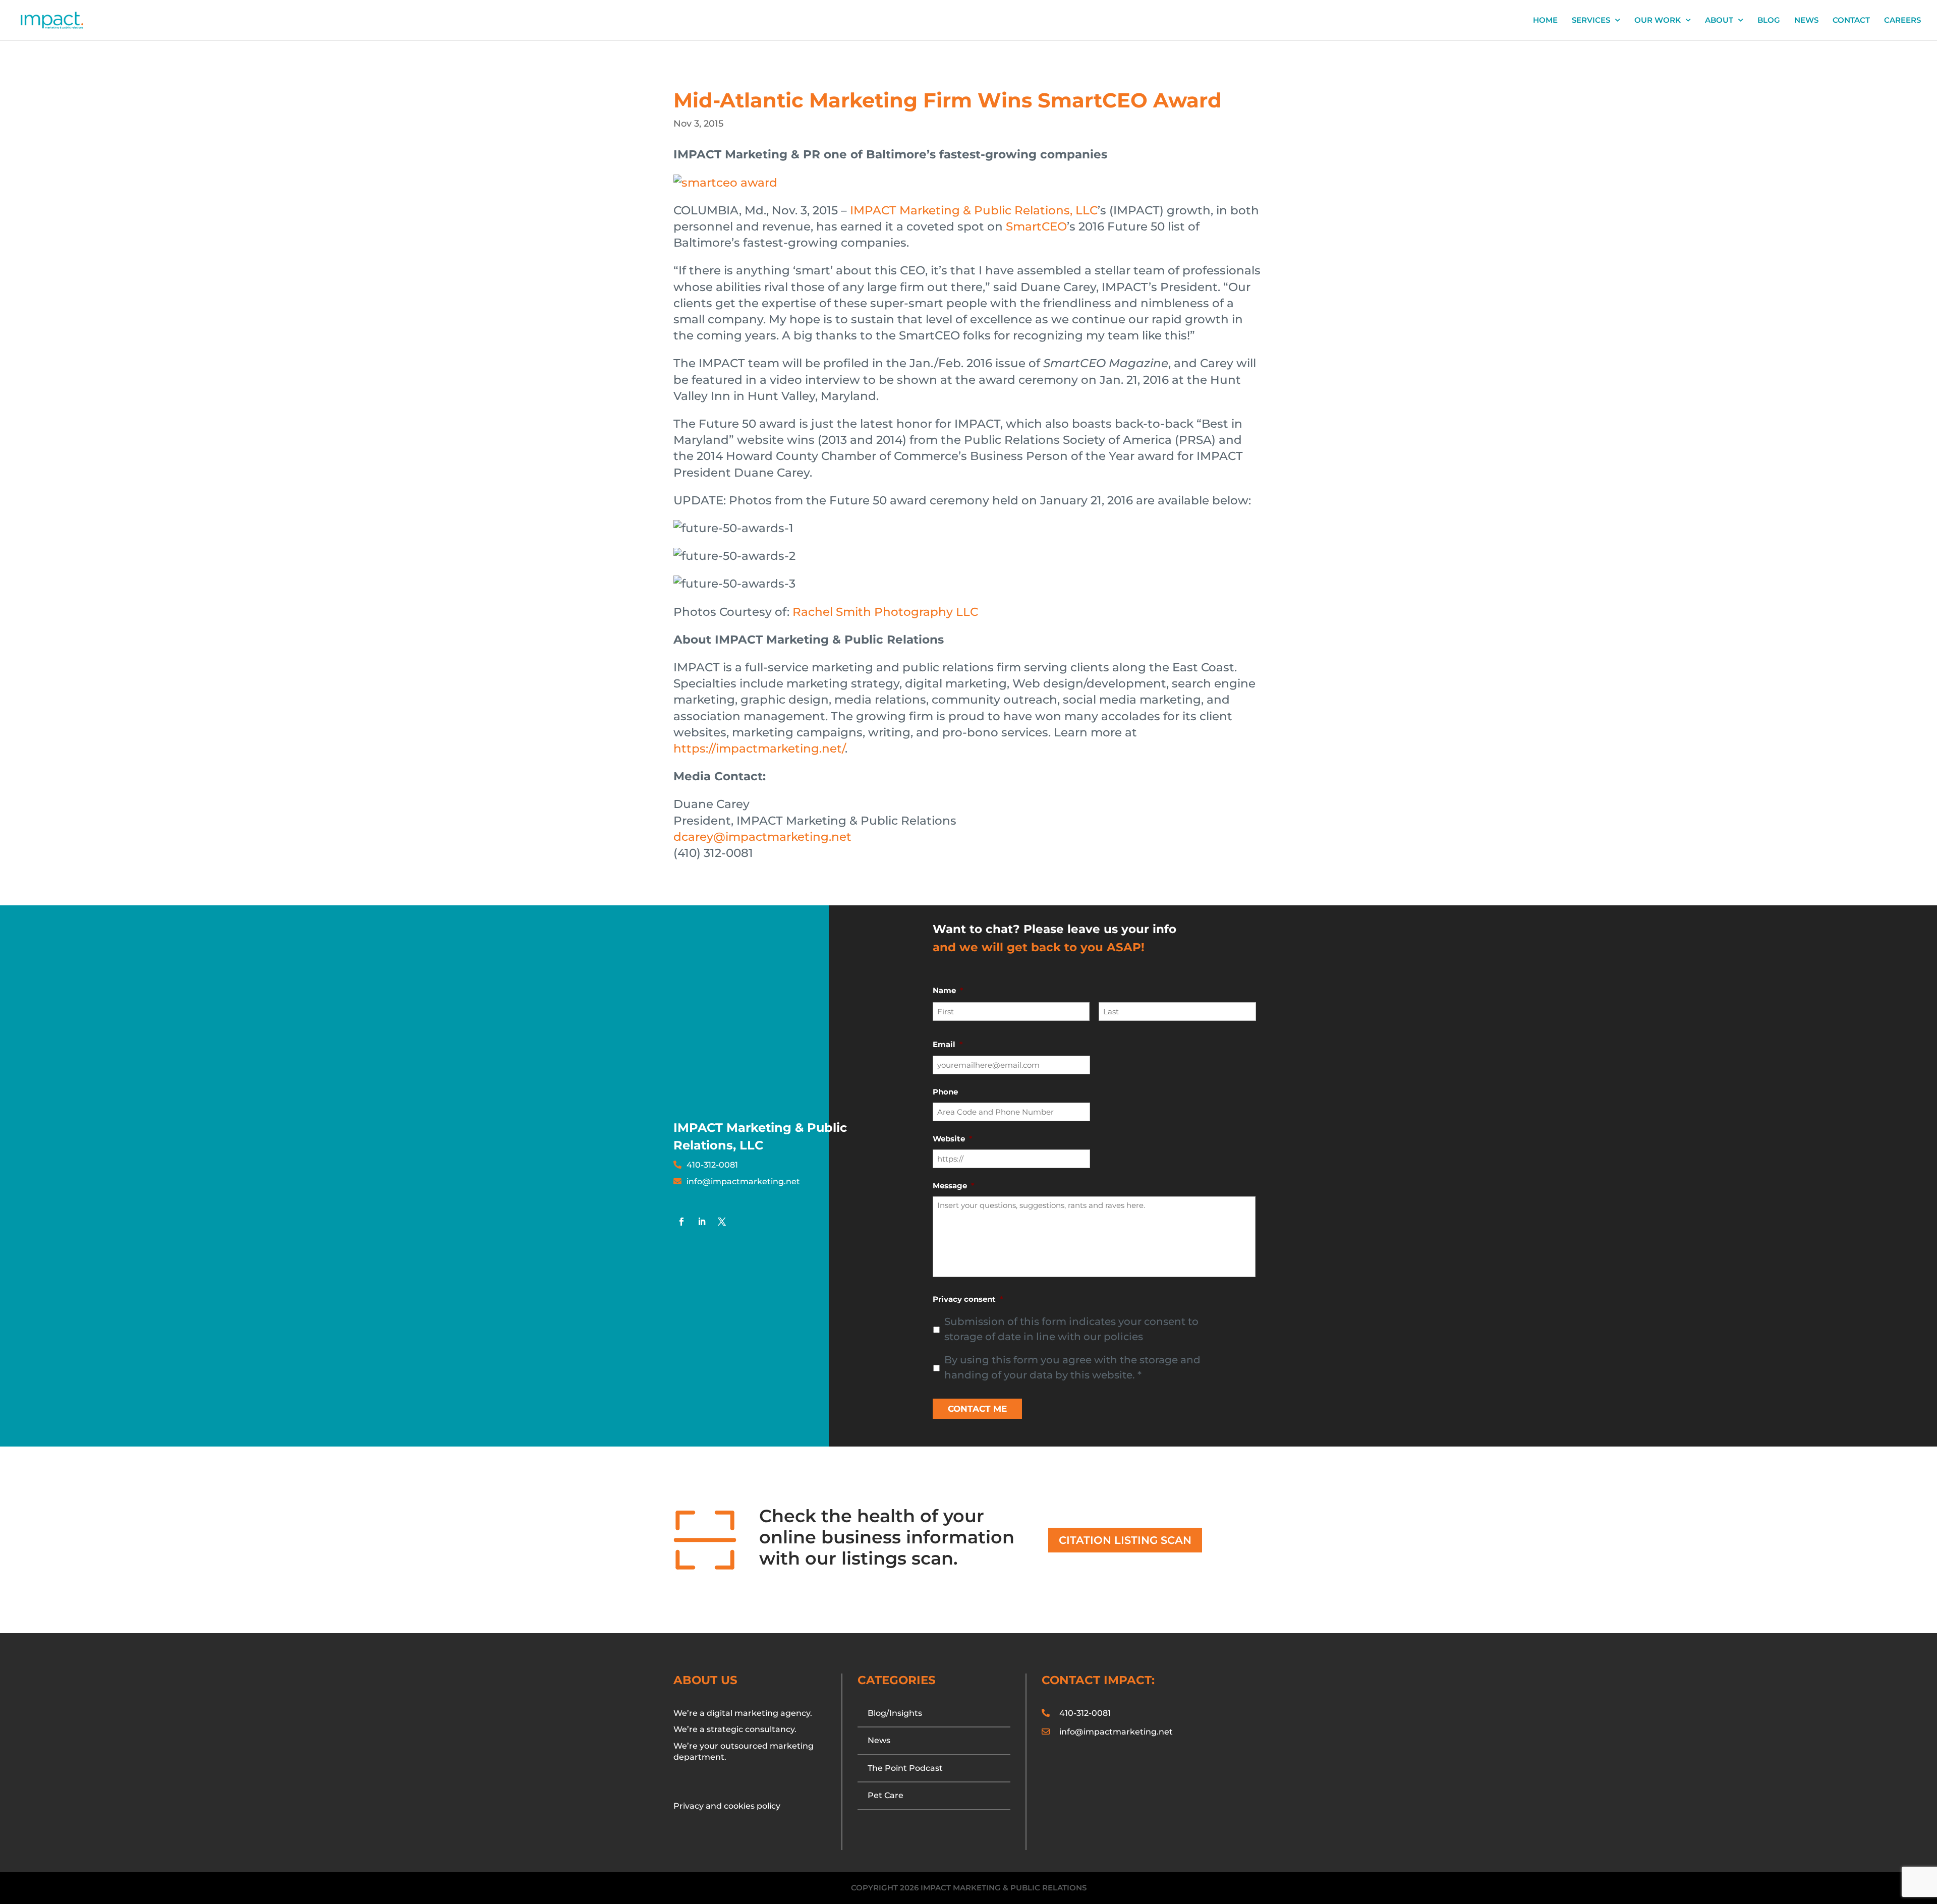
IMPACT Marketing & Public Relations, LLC (974, 210)
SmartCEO (1036, 226)
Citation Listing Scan (1125, 1540)
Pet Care (886, 1795)
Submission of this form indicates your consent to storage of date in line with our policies (1071, 1329)
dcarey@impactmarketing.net (762, 837)
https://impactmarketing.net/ (759, 748)
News (1806, 21)
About (1719, 21)
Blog (1769, 21)
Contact (1851, 21)
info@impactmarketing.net (743, 1181)
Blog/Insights (895, 1713)
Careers (1902, 21)
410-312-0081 (712, 1165)
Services (1591, 21)
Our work (1658, 21)
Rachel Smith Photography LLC (885, 612)
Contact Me (977, 1409)
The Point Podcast (905, 1768)
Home (1545, 21)
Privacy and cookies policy (727, 1806)
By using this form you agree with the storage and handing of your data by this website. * (1072, 1367)
